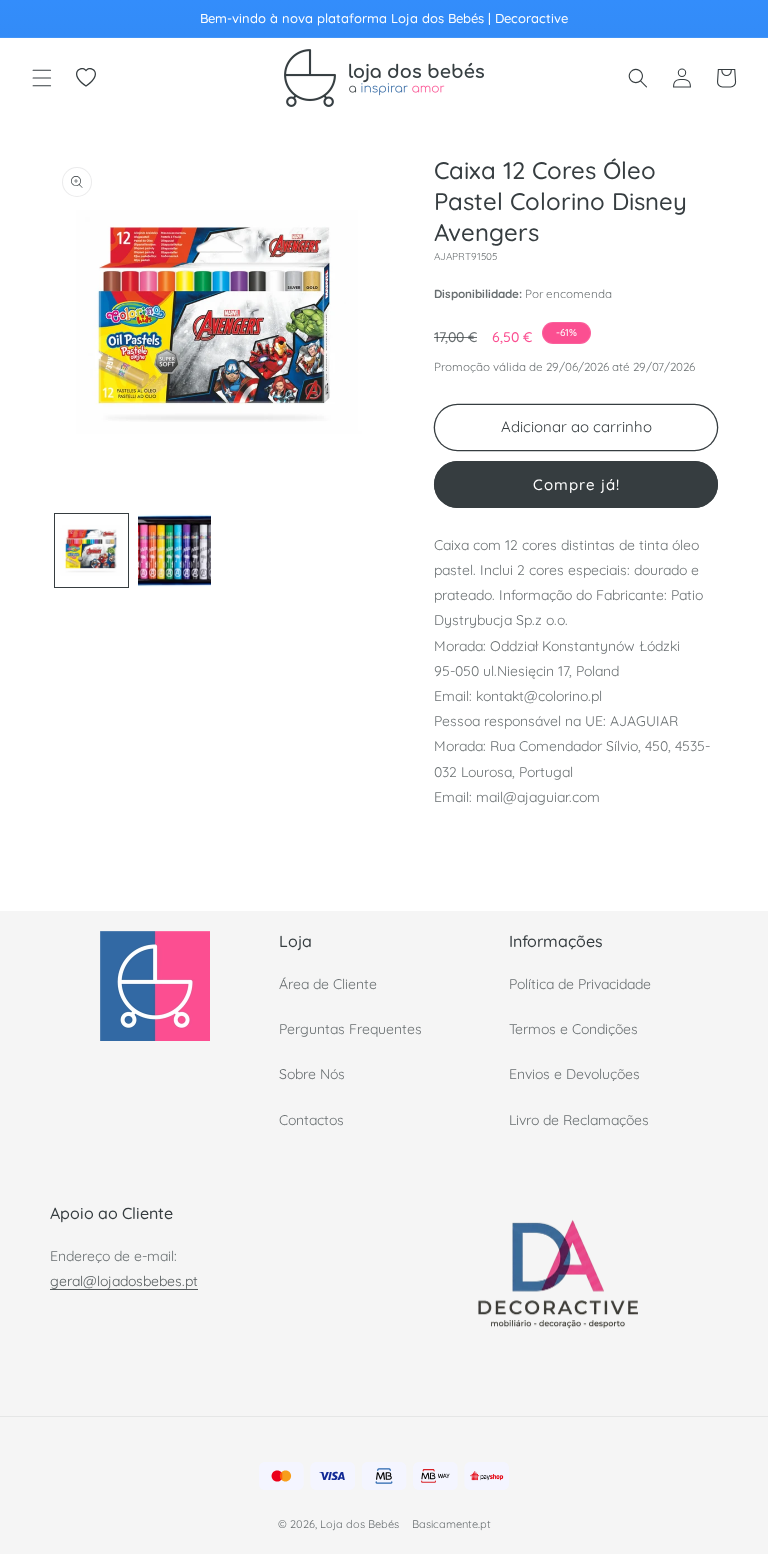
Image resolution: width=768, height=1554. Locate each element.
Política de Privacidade (580, 984)
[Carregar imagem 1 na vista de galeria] (91, 550)
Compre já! (576, 484)
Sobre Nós (312, 1074)
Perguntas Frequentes (350, 1029)
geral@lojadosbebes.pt (124, 1281)
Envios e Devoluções (574, 1074)
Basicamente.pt (451, 1524)
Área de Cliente (328, 984)
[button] (42, 78)
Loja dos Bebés (359, 1524)
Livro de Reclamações (579, 1120)
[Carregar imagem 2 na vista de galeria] (174, 550)
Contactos (311, 1120)
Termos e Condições (573, 1029)
